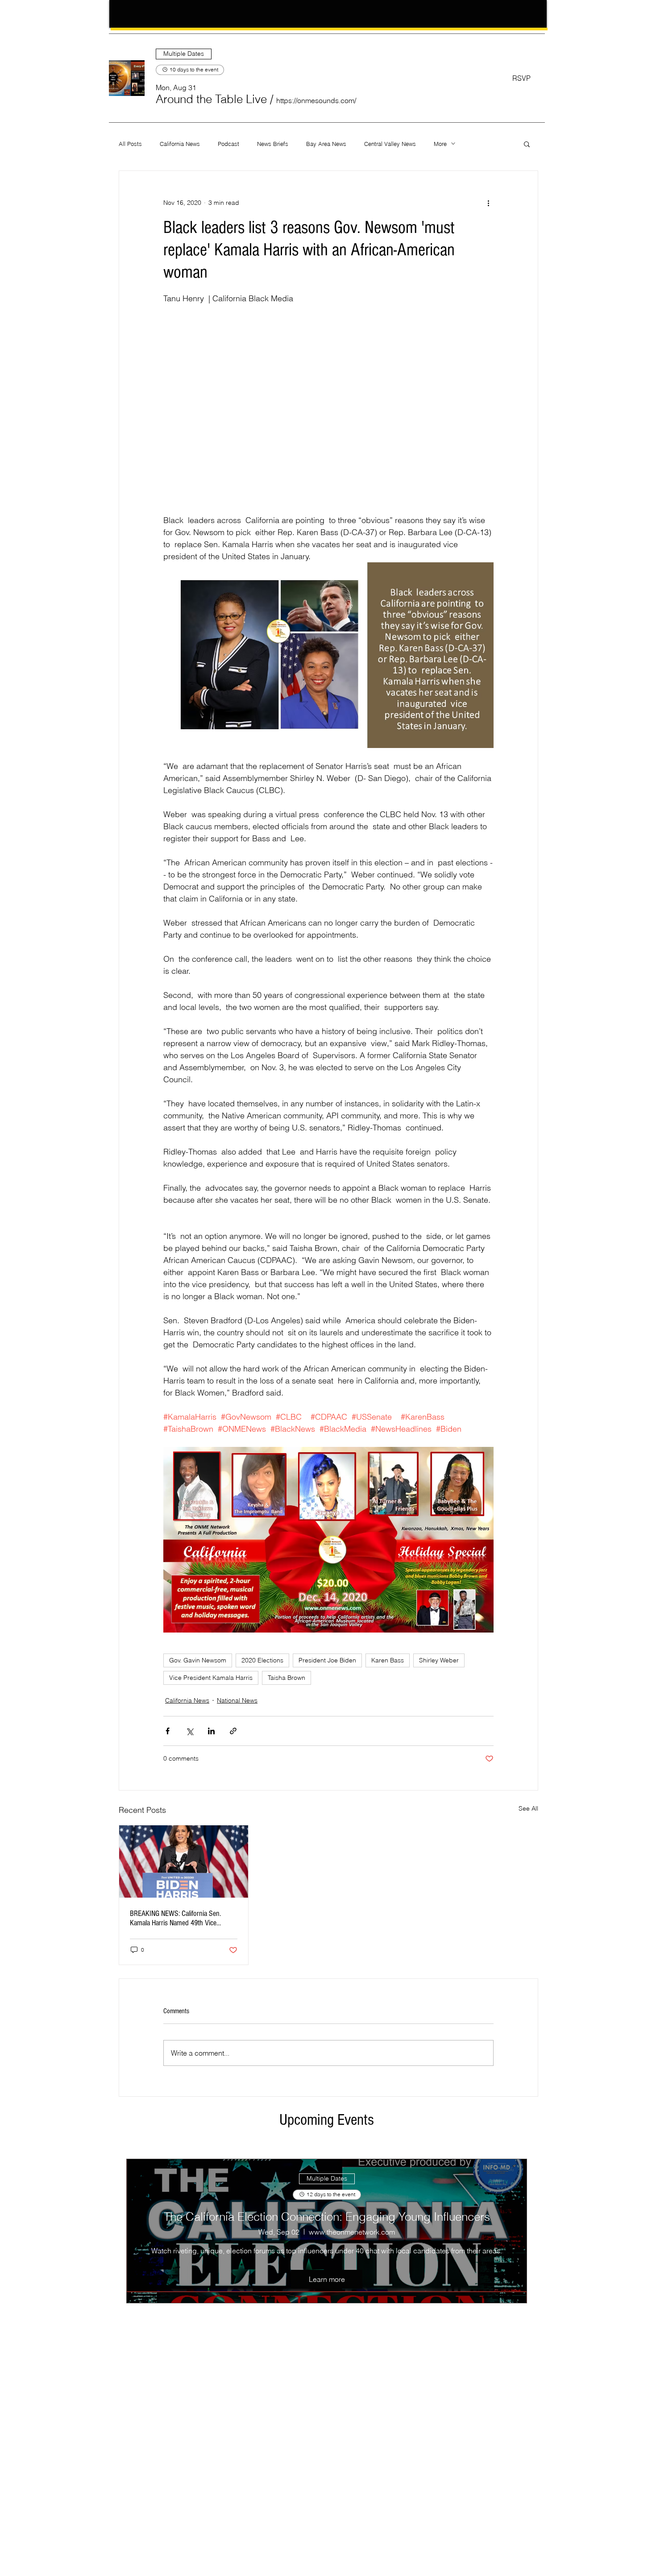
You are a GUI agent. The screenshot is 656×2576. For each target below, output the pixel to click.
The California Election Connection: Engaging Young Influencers (327, 2217)
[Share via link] (233, 1731)
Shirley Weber (439, 1660)
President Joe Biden (327, 1660)
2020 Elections (262, 1660)
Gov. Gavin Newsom (198, 1660)
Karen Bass (388, 1660)
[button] (211, 99)
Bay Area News (326, 144)
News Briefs (273, 144)
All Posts (130, 144)
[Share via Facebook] (168, 1731)
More (440, 144)
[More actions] (488, 203)
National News (237, 1700)
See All (528, 1808)
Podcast (228, 144)
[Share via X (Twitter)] (189, 1731)
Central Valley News (390, 144)
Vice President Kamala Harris (211, 1678)
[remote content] (328, 409)
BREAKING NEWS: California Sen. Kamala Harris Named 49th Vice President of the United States (175, 1918)
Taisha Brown (286, 1678)
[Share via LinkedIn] (211, 1731)
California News (180, 144)
